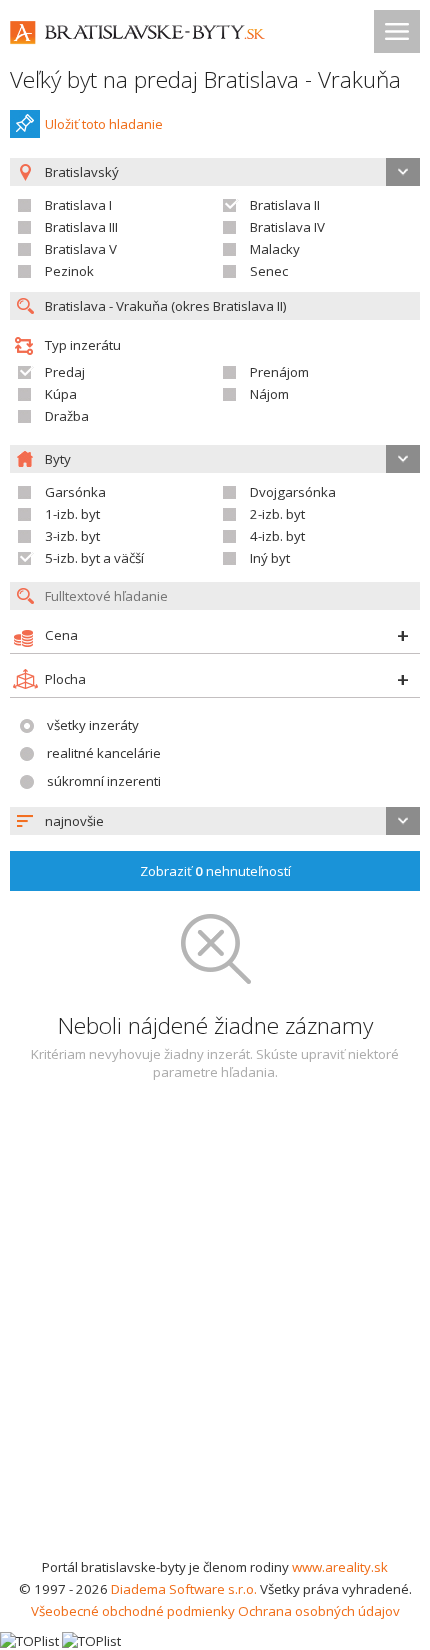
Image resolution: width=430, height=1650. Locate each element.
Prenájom (279, 372)
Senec (269, 271)
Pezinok (69, 271)
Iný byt (270, 558)
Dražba (67, 416)
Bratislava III (81, 227)
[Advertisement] (215, 1331)
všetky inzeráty (93, 725)
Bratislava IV (287, 227)
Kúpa (61, 394)
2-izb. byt (277, 514)
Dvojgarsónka (293, 492)
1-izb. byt (72, 514)
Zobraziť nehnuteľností (215, 871)
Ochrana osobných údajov (319, 1611)
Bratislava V (81, 249)
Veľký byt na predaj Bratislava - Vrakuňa (205, 79)
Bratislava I (78, 205)
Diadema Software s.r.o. (184, 1589)
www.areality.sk (340, 1567)
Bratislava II (285, 205)
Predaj (65, 372)
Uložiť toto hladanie (104, 124)
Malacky (275, 249)
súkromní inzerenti (104, 781)
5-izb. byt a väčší (94, 558)
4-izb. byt (277, 536)
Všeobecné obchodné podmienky (133, 1611)
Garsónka (75, 492)
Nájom (269, 394)
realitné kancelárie (104, 753)
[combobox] (215, 821)
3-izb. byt (72, 536)
